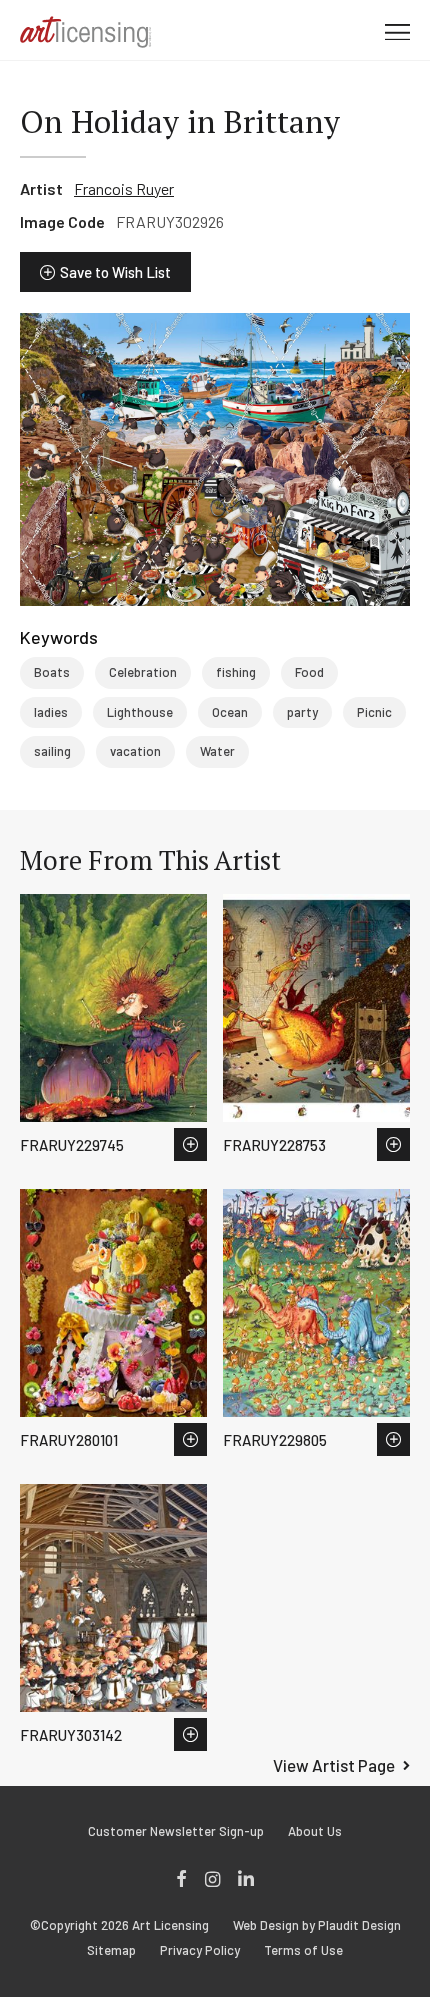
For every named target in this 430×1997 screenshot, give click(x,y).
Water (217, 751)
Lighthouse (140, 712)
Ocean (230, 712)
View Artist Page (334, 1765)
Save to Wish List (115, 272)
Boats (52, 672)
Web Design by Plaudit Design (317, 1925)
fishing (236, 672)
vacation (135, 751)
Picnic (374, 712)
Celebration (143, 672)
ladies (51, 712)
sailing (52, 751)
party (302, 712)
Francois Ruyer (124, 188)
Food (309, 672)
